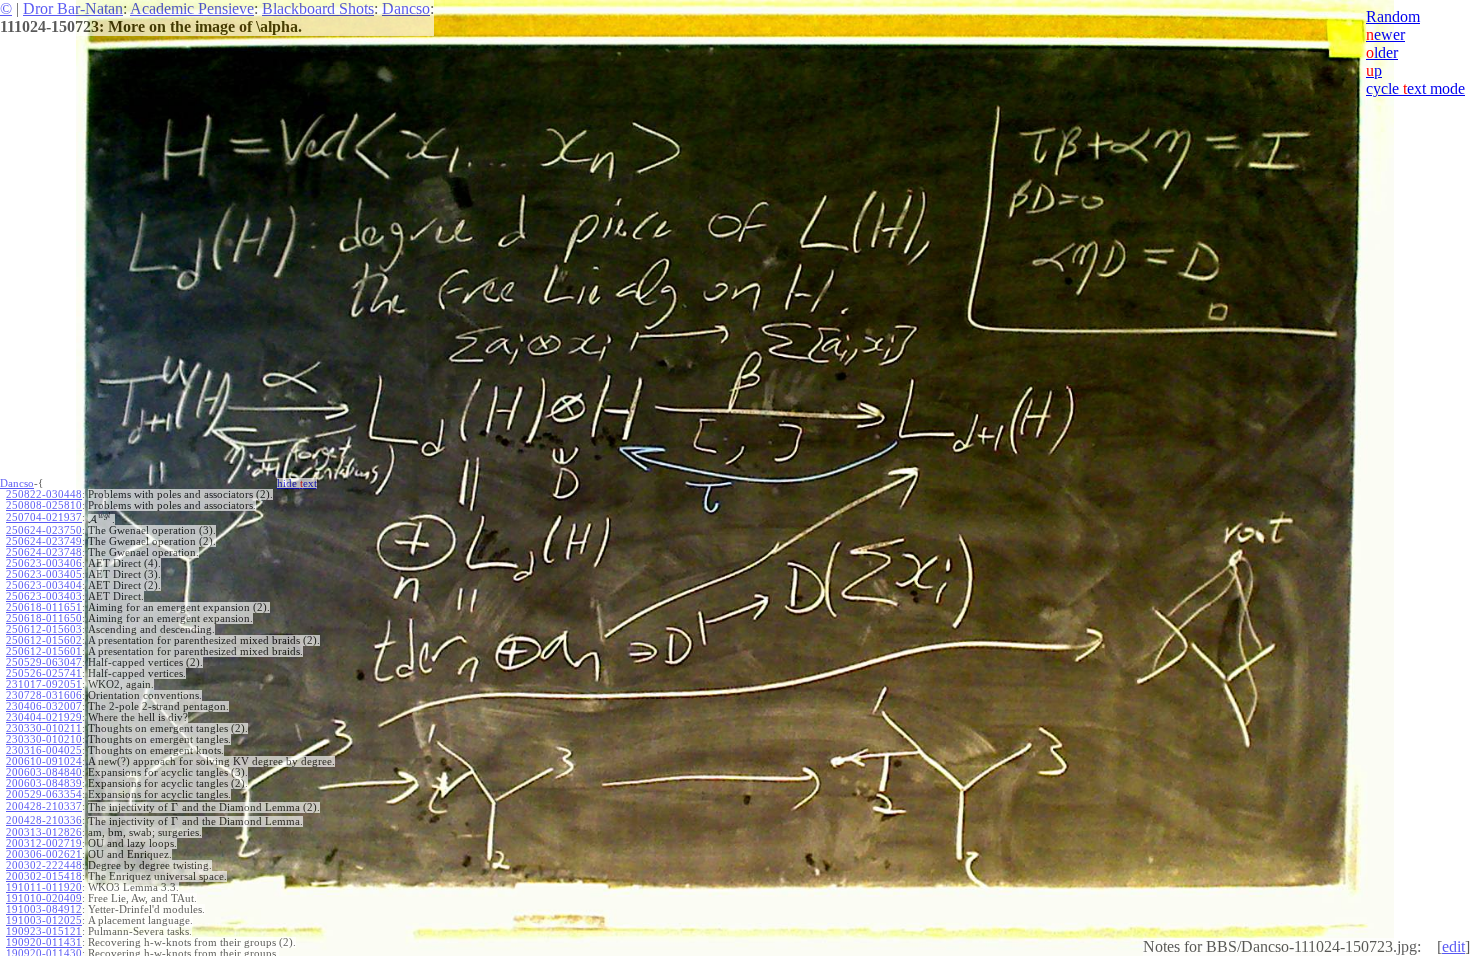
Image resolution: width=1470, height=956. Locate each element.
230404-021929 (44, 717)
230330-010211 (44, 728)
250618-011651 (44, 607)
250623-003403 (44, 596)
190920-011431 (44, 942)
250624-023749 (44, 541)
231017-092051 (44, 684)
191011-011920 (44, 887)
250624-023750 (44, 530)
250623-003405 (44, 574)
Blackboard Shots (318, 8)
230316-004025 (44, 750)
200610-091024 (44, 761)
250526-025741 (44, 673)
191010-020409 (44, 898)
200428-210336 (44, 820)
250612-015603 (44, 629)
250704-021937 (44, 517)
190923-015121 (44, 931)
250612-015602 (44, 640)
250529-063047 (44, 662)
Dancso (406, 8)
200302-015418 (44, 876)
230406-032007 (44, 706)
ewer (1385, 34)
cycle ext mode (1415, 88)
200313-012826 (44, 832)
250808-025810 (44, 505)
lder (1382, 52)
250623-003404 (44, 585)
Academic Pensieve (192, 8)
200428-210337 (44, 806)
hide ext (297, 483)
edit (1453, 946)
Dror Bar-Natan (73, 8)
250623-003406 (44, 563)
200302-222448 (44, 865)
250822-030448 (44, 494)
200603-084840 (44, 772)
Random (1393, 16)
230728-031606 (44, 695)
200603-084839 (44, 783)
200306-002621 (44, 854)
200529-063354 (44, 794)
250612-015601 (44, 651)
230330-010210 (44, 739)
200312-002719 (44, 843)
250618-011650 (44, 618)
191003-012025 (44, 920)
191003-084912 (44, 909)
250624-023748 (44, 552)
